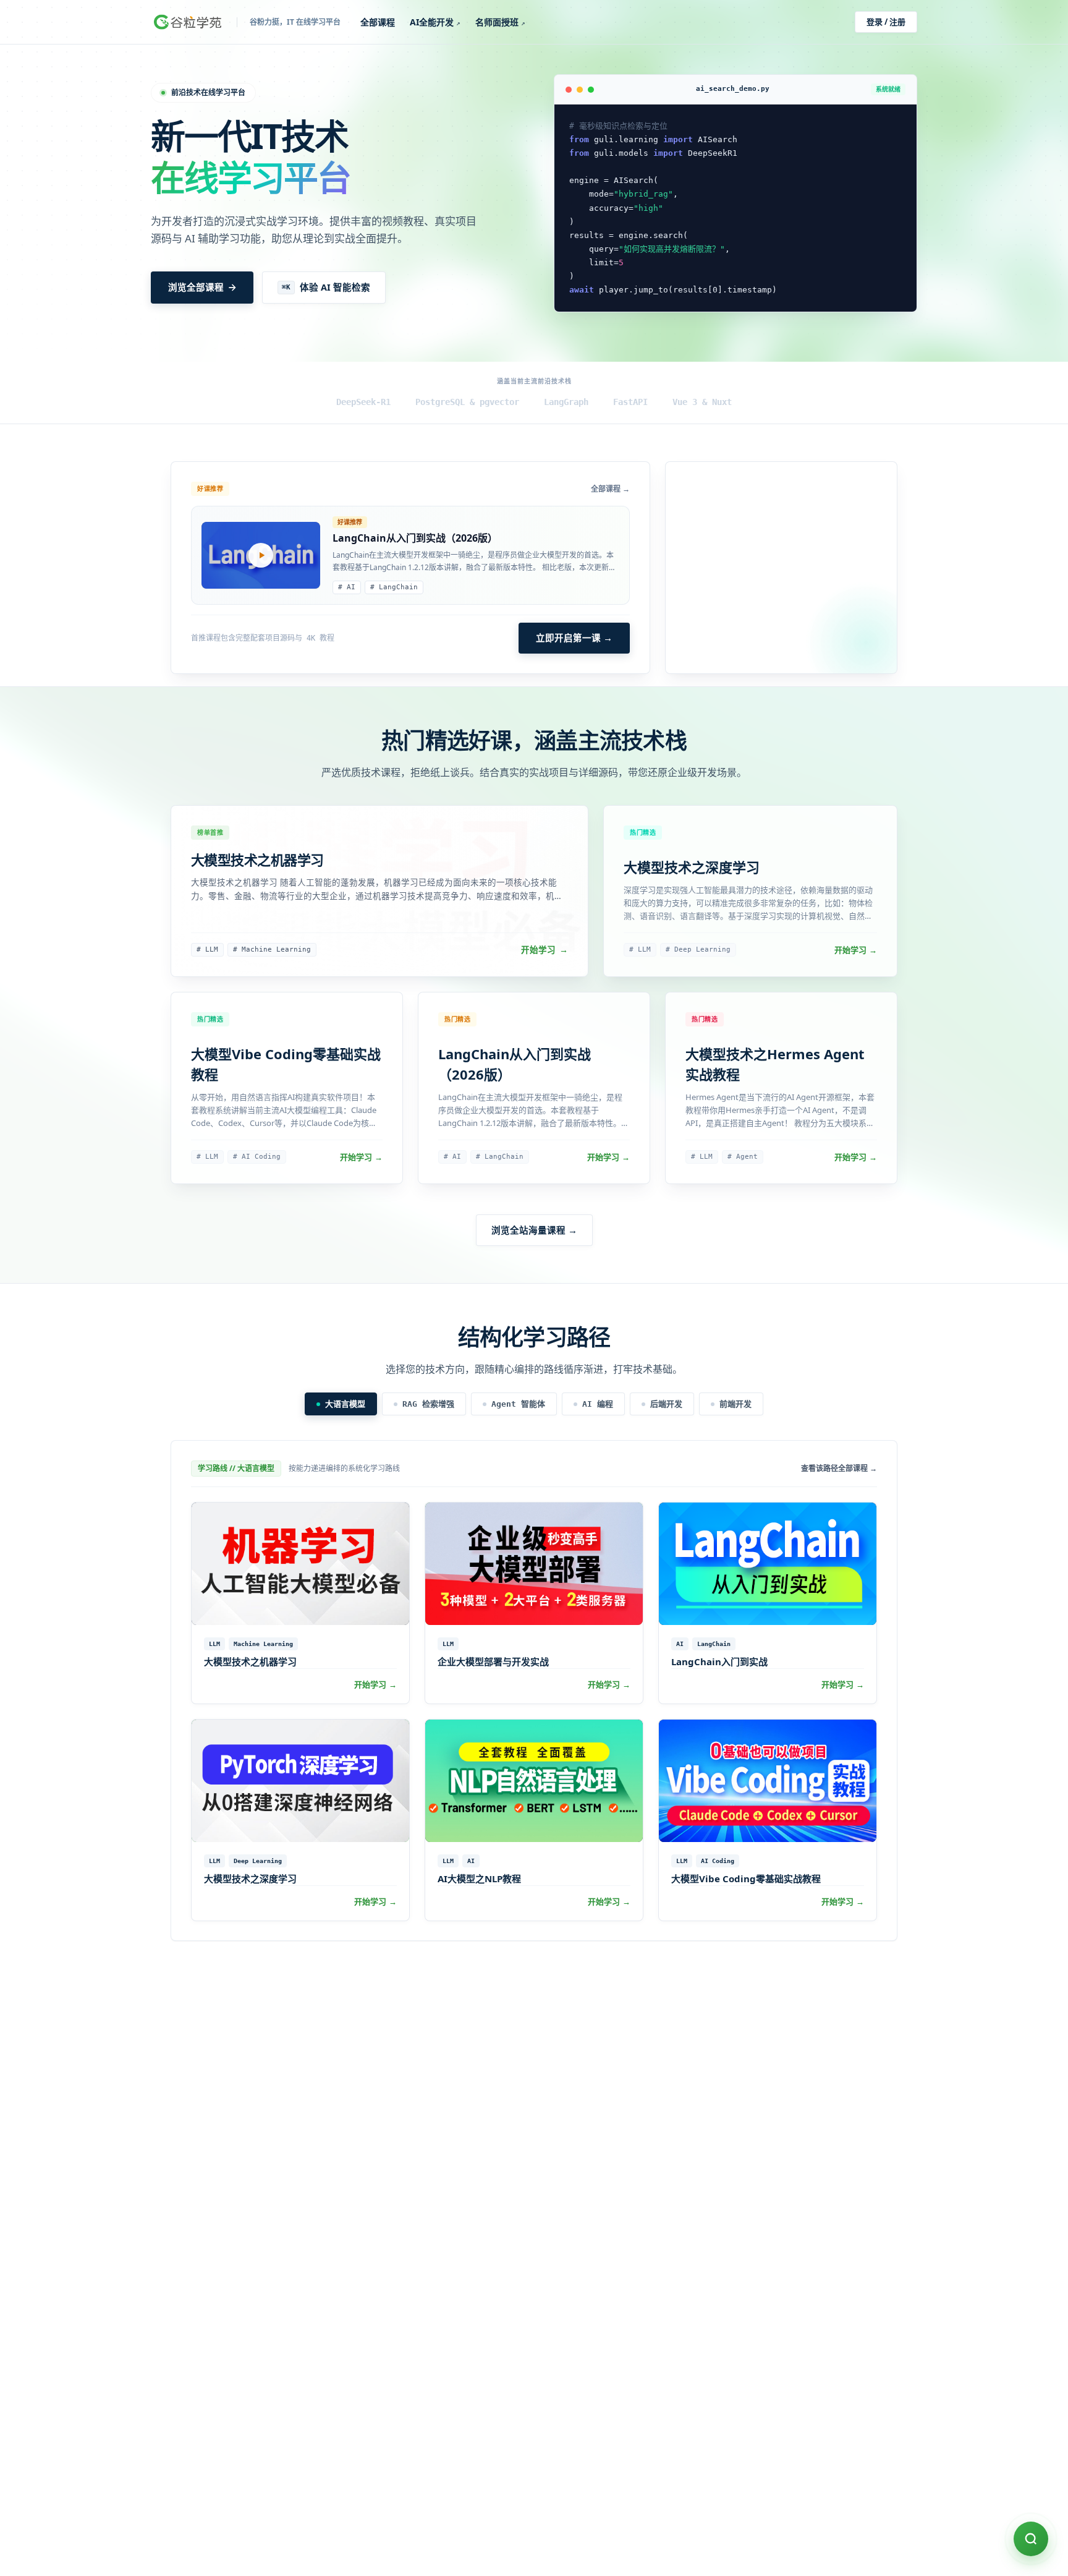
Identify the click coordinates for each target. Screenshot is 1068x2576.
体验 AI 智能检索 (326, 287)
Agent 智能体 (518, 1404)
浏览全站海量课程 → (534, 1230)
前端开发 (735, 1404)
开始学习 (545, 950)
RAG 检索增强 (428, 1404)
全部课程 (378, 22)
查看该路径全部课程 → (839, 1469)
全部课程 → (610, 489)
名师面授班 (500, 22)
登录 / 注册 (886, 22)
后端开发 (666, 1404)
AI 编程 (598, 1404)
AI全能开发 (435, 22)
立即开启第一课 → (574, 638)
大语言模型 (345, 1404)
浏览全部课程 (196, 287)
